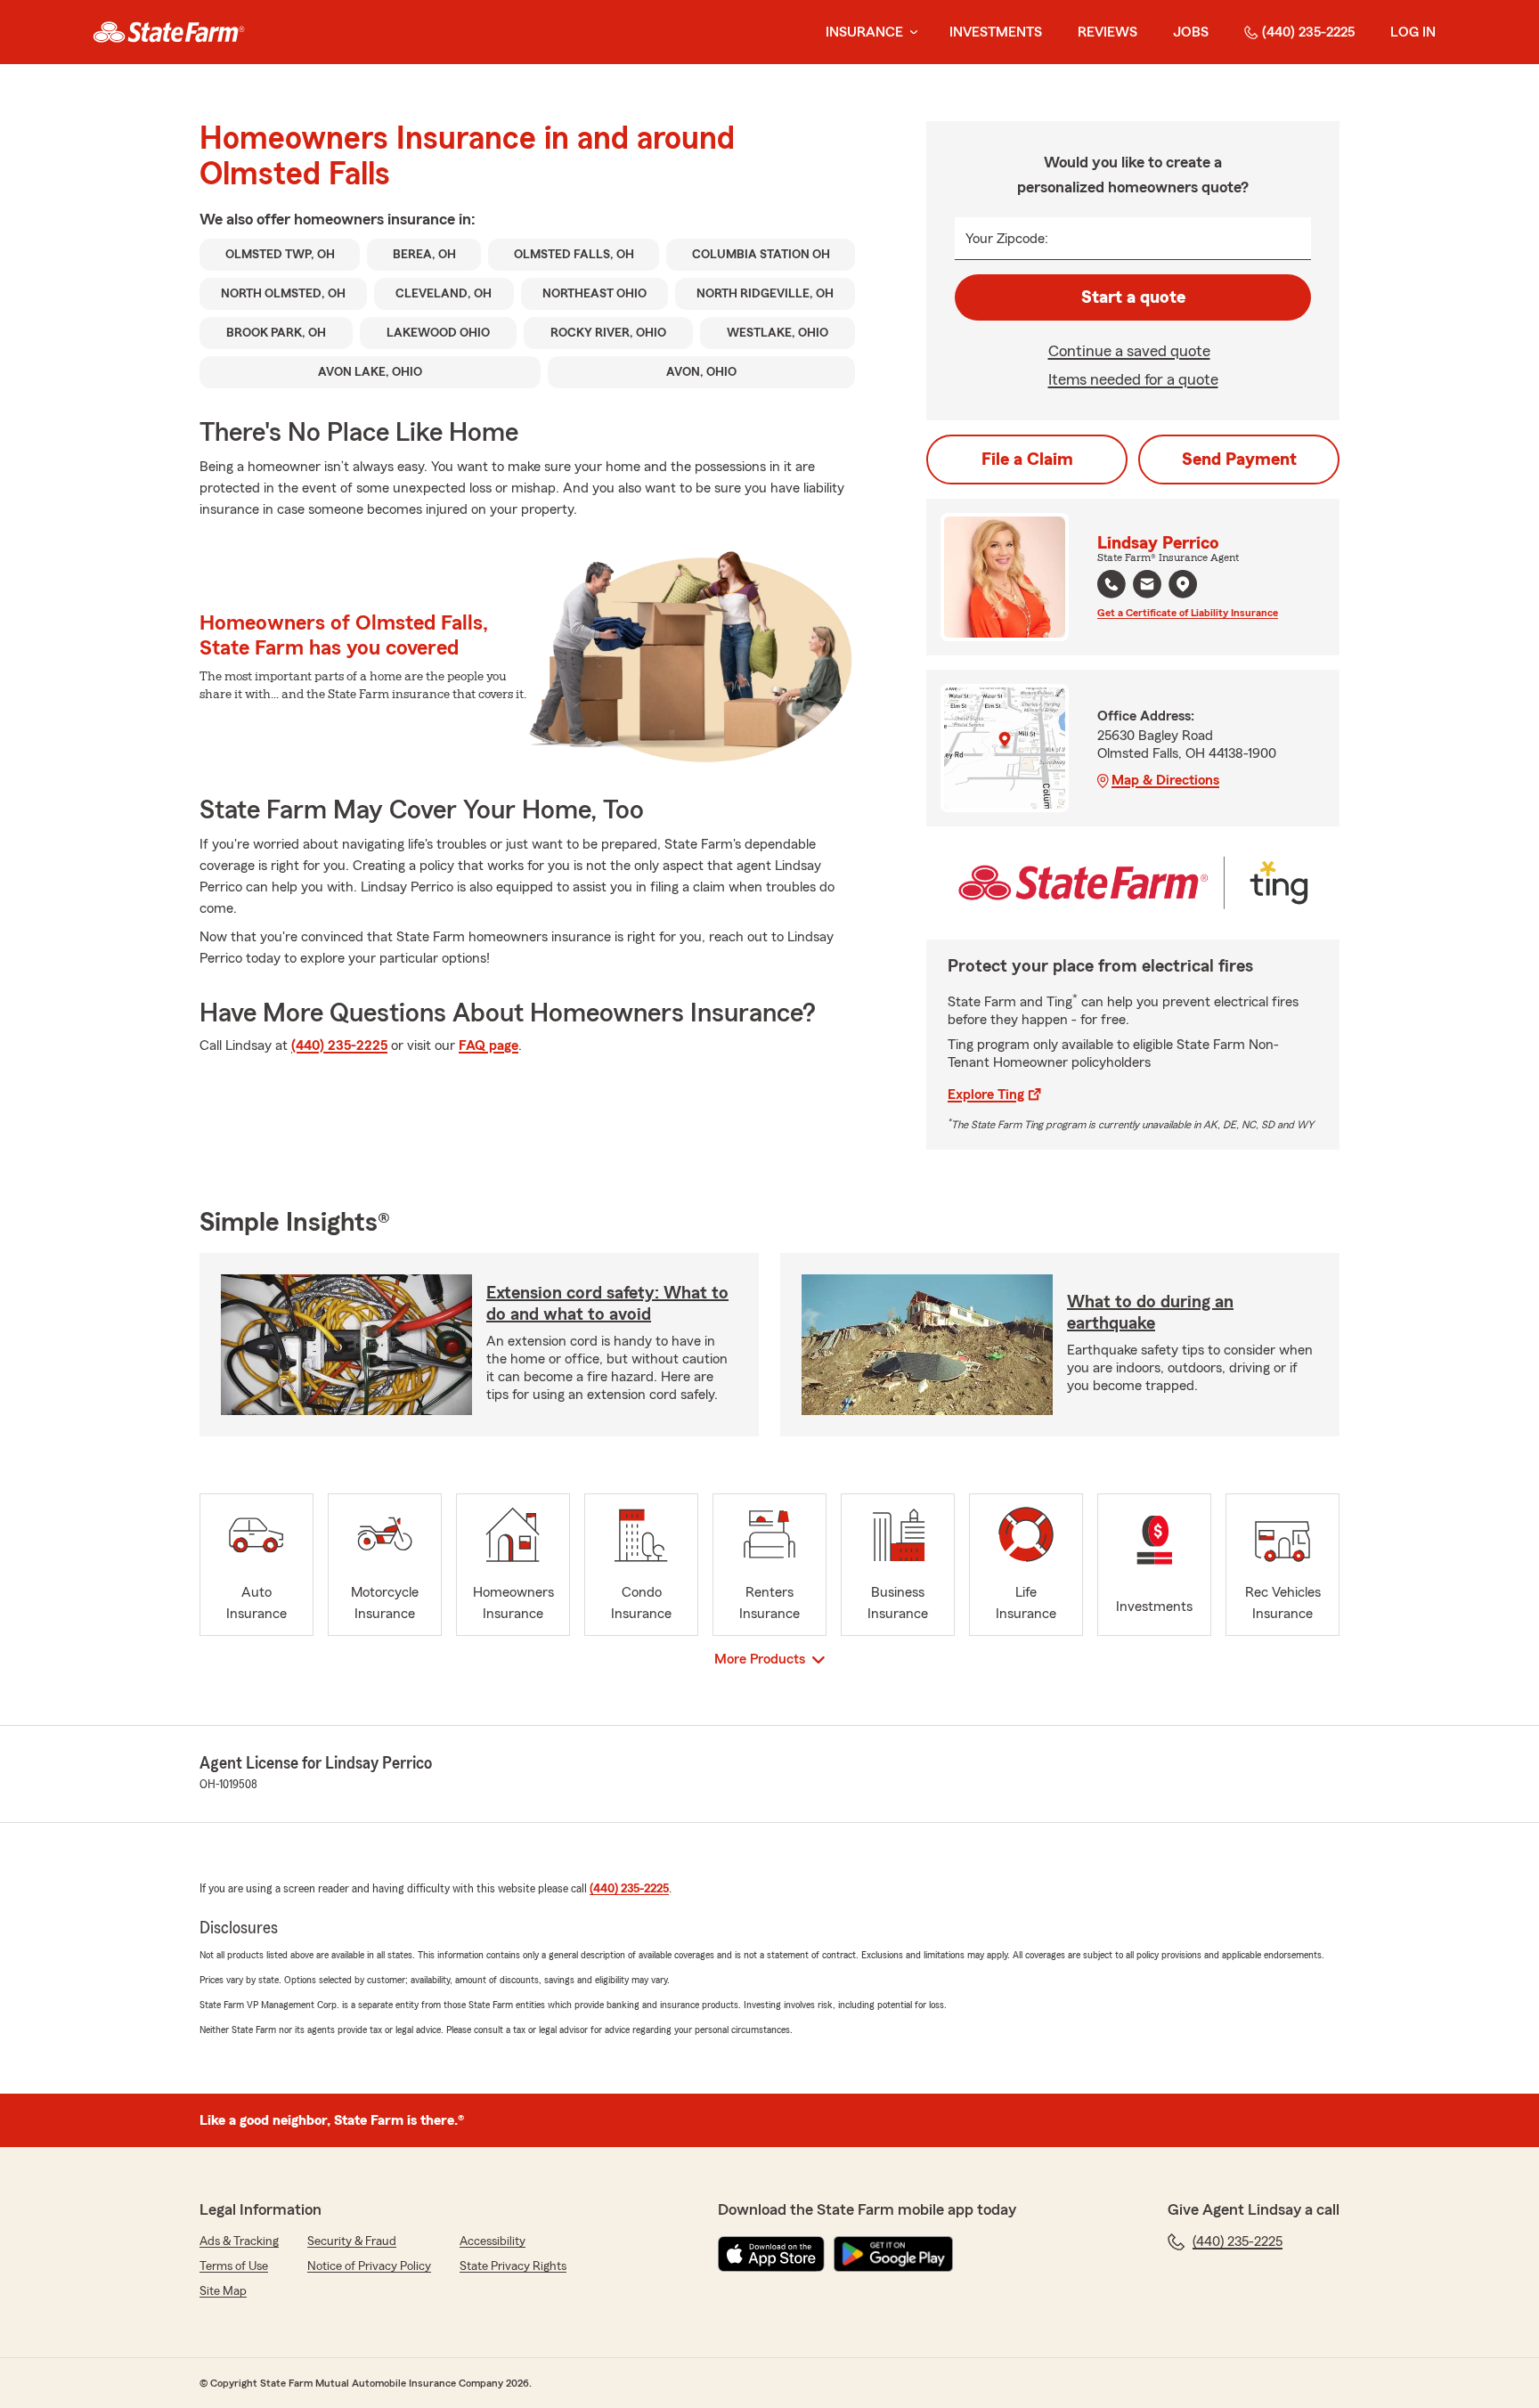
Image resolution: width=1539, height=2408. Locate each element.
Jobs (1191, 32)
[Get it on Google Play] (893, 2254)
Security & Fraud (352, 2241)
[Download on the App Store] (771, 2254)
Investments (996, 32)
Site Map (223, 2291)
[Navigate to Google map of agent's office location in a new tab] (1183, 584)
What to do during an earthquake (1150, 1313)
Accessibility (493, 2241)
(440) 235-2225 (1308, 32)
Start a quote (1133, 297)
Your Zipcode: (1007, 239)
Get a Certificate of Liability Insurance (1188, 613)
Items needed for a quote (1133, 379)
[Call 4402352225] (1111, 584)
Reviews (1107, 32)
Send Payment (1239, 460)
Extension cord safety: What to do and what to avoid (607, 1304)
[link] (169, 32)
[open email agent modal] (1147, 586)
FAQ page (489, 1045)
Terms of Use (234, 2266)
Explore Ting (986, 1094)
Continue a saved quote (1129, 351)
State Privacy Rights (513, 2266)
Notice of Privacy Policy (369, 2266)
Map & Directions (1165, 780)
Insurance (864, 32)
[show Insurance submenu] (910, 33)
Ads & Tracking (239, 2241)
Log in (1413, 32)
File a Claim (1027, 460)
